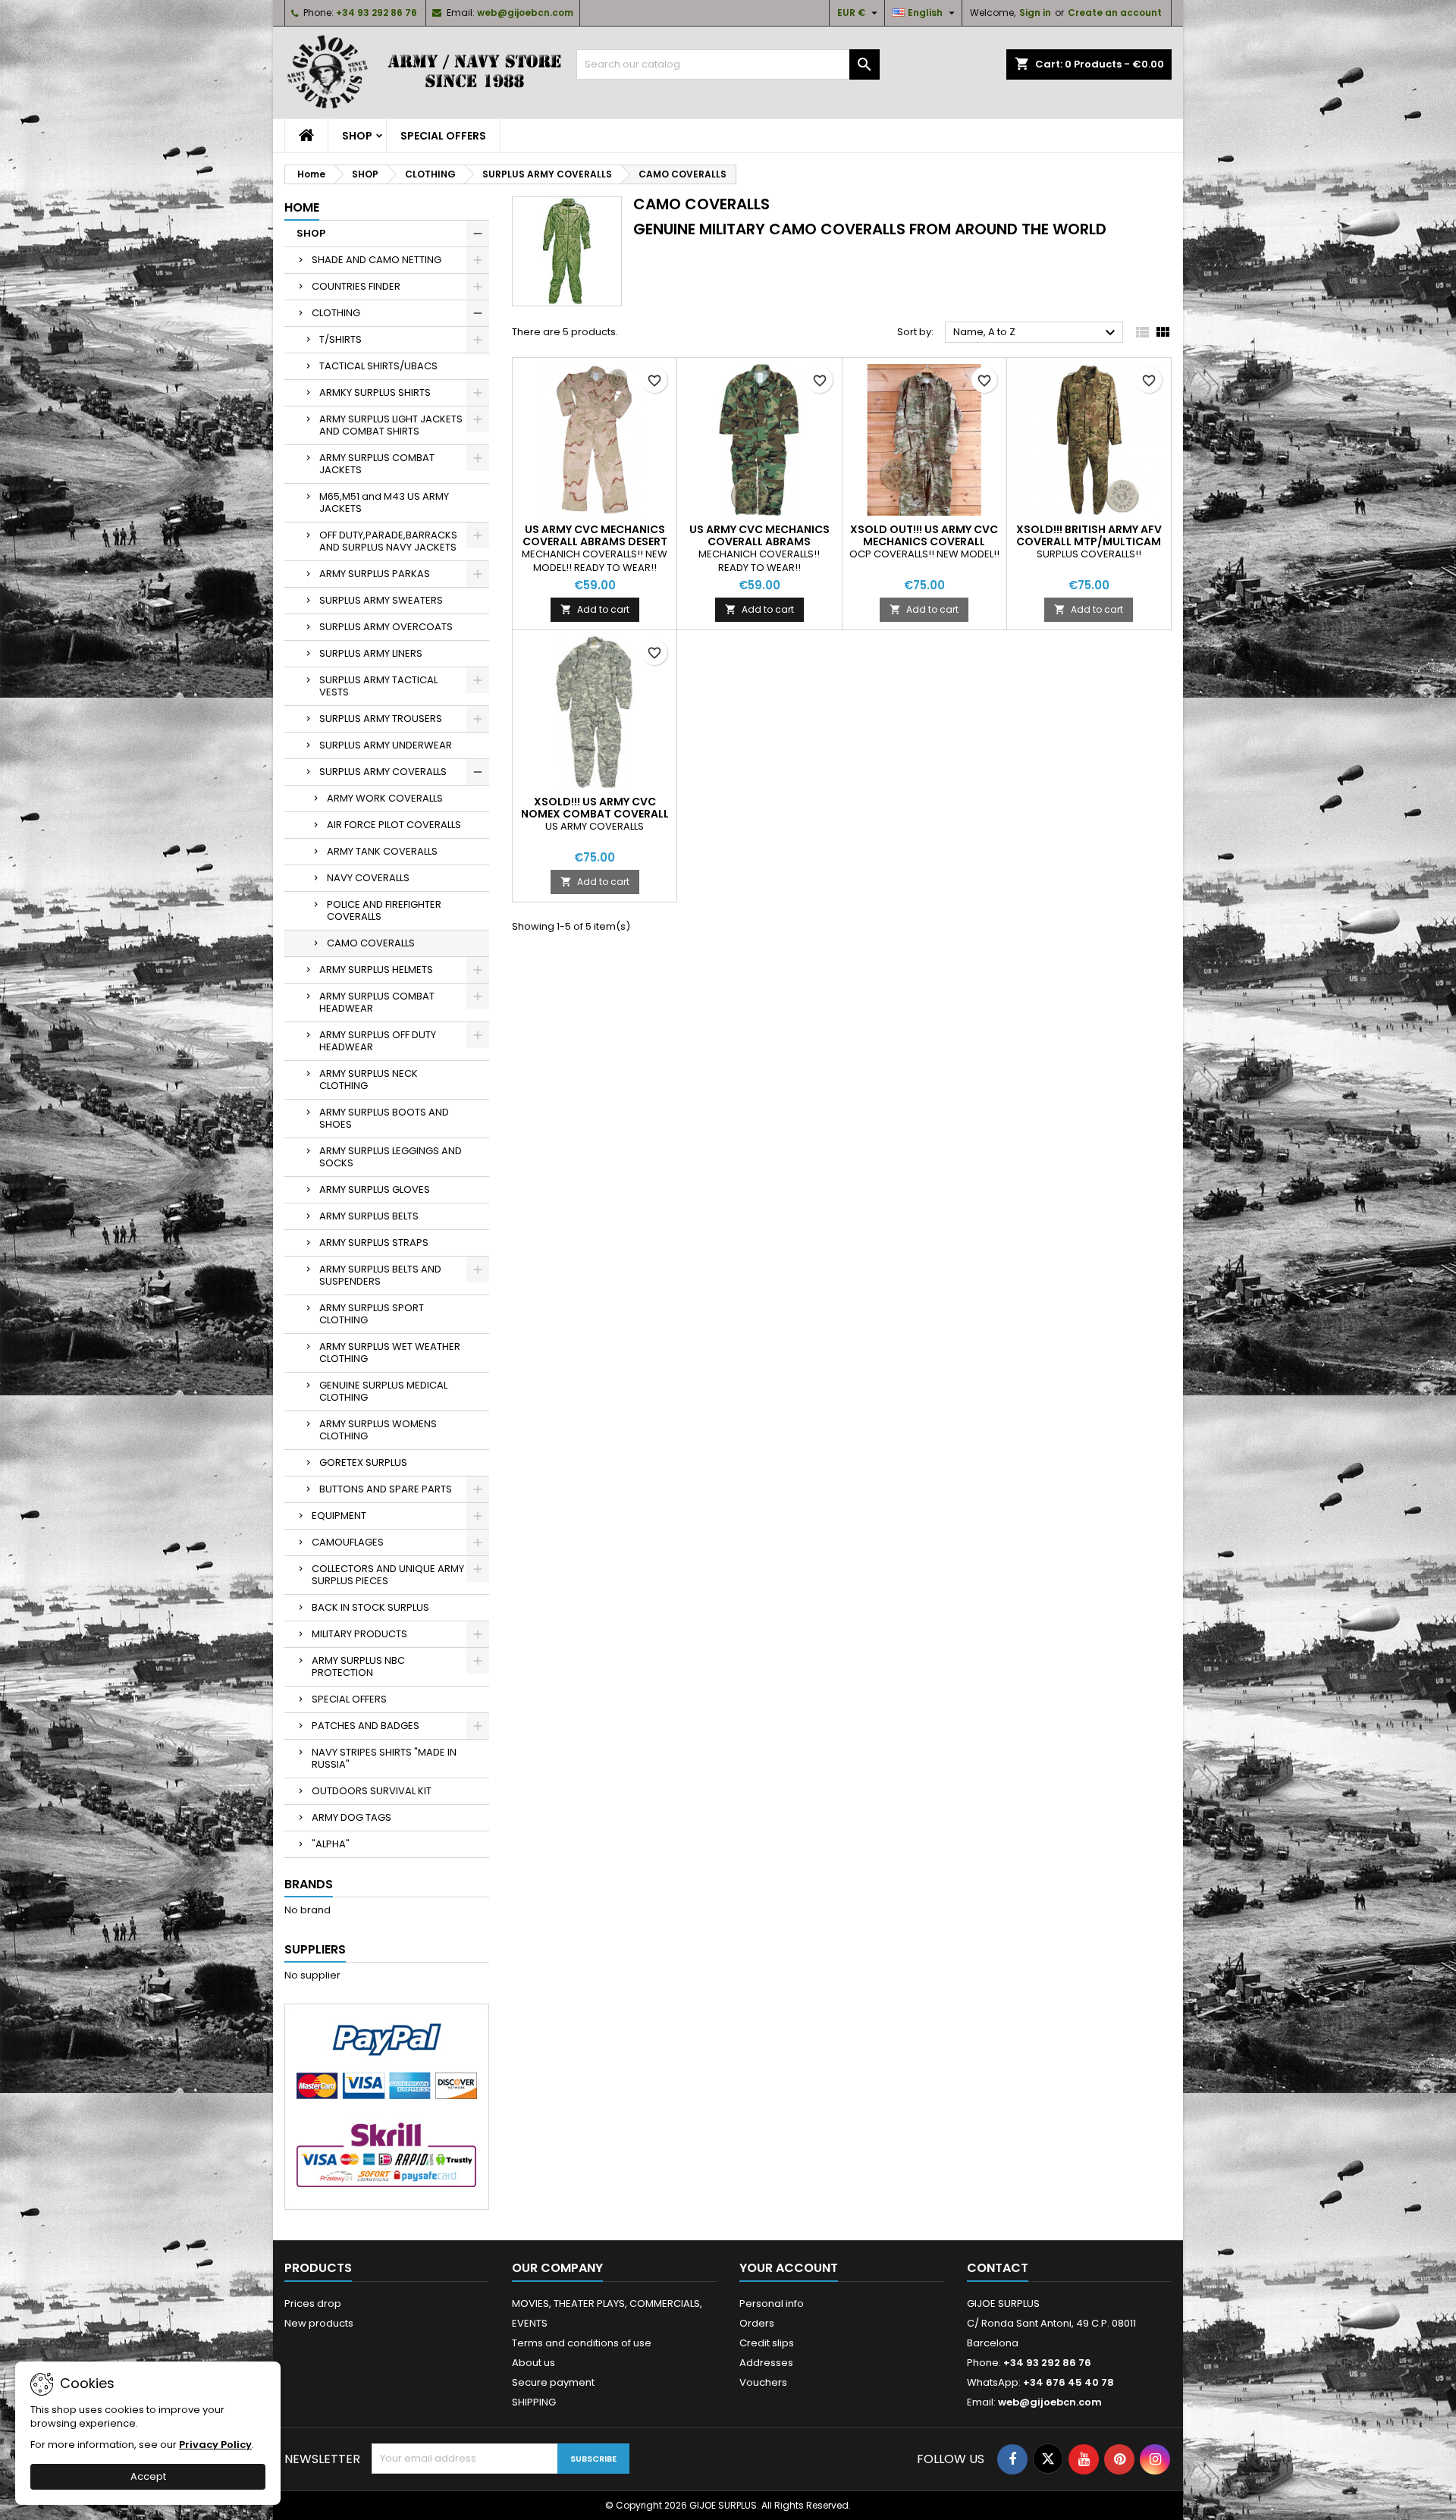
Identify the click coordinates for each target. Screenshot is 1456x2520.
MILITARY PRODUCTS (359, 1634)
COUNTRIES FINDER (356, 286)
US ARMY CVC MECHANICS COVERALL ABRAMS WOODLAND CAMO (759, 541)
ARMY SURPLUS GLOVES (375, 1189)
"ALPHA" (331, 1844)
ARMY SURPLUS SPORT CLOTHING (372, 1314)
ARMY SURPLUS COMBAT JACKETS (377, 464)
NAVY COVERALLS (368, 878)
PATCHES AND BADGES (366, 1726)
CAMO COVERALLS (371, 943)
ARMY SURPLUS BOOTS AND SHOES (384, 1118)
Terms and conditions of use (582, 2343)
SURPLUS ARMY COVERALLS (383, 772)
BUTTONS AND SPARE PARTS (386, 1489)
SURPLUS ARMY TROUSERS (381, 719)
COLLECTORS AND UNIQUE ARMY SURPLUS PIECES (388, 1575)
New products (319, 2323)
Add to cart (595, 609)
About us (533, 2363)
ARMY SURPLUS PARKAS (375, 574)
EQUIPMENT (339, 1516)
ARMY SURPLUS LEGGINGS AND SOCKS (391, 1157)
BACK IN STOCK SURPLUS (370, 1607)
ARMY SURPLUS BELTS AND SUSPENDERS (380, 1275)
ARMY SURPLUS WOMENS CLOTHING (378, 1430)
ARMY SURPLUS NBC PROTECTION (358, 1666)
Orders (757, 2323)
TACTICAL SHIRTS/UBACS (378, 366)
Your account (789, 2268)
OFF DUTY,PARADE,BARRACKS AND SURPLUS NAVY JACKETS (388, 541)
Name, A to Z (1036, 333)
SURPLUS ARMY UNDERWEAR (386, 745)
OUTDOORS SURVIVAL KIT (372, 1791)
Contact (998, 2268)
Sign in (1035, 13)
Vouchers (763, 2382)
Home (302, 207)
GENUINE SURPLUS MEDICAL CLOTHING (383, 1391)
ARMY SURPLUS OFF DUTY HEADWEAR (378, 1041)
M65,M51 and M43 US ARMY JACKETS (384, 502)
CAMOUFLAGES (348, 1542)
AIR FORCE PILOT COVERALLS (394, 825)
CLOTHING (336, 313)
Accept (148, 2476)
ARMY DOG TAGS (351, 1817)
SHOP (357, 136)
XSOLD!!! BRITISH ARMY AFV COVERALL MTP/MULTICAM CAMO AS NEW (1089, 541)
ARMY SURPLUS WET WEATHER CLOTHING (390, 1353)
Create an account (1115, 13)
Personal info (772, 2303)
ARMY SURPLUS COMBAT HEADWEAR (377, 1002)
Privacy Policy (215, 2445)
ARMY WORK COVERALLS (385, 798)
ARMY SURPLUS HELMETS (376, 970)
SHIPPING (534, 2402)
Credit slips (767, 2343)
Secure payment (553, 2382)
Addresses (766, 2363)
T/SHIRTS (340, 339)
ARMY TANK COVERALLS (382, 851)
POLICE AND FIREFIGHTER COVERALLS (384, 910)
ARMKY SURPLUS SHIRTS (375, 392)
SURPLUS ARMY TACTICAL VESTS (378, 686)
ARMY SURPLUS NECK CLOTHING (369, 1080)
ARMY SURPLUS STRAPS (374, 1243)
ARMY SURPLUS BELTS (369, 1216)
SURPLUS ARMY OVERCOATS (386, 627)
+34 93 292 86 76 (377, 13)
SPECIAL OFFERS (443, 136)
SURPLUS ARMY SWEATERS (381, 600)
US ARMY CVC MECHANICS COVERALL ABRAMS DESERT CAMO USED (595, 541)
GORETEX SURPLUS (363, 1462)
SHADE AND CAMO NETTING (377, 260)
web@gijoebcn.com (525, 13)
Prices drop (313, 2303)
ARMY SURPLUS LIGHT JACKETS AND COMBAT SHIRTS (391, 425)
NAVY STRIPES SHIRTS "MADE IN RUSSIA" (384, 1758)
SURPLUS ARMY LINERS (371, 653)
